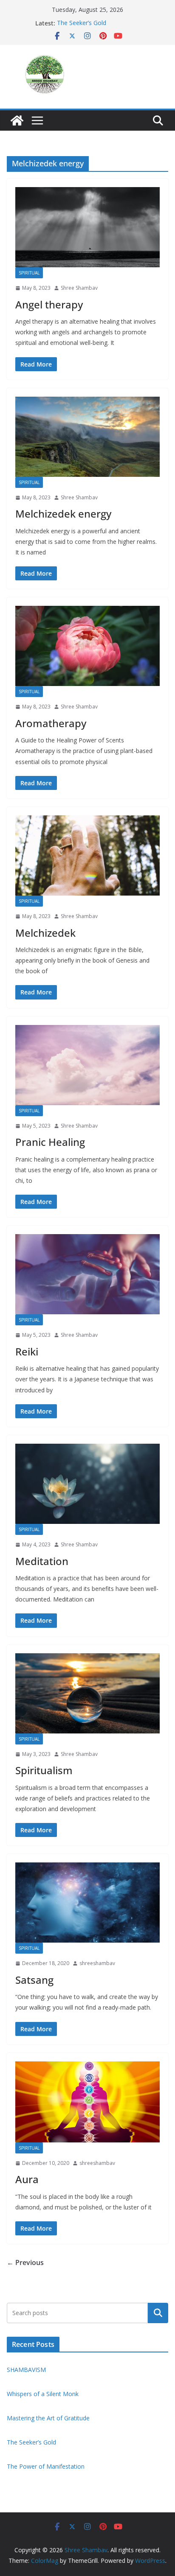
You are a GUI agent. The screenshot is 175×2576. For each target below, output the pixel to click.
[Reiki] (87, 1274)
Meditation (42, 1561)
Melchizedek (45, 933)
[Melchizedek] (87, 855)
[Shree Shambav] (17, 120)
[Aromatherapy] (87, 646)
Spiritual (29, 273)
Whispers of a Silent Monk (44, 2394)
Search (158, 2313)
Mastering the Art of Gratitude (48, 2418)
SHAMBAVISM (26, 2370)
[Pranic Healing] (87, 1065)
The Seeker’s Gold (82, 23)
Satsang (34, 1980)
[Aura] (87, 2102)
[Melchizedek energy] (87, 437)
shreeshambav (97, 1963)
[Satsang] (87, 1903)
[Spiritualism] (87, 1693)
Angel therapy (49, 304)
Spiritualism (44, 1770)
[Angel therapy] (87, 227)
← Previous (25, 2262)
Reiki (27, 1351)
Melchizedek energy (63, 514)
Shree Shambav (79, 288)
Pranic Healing (50, 1142)
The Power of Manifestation (46, 2466)
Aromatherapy (51, 723)
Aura (27, 2179)
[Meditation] (87, 1484)
